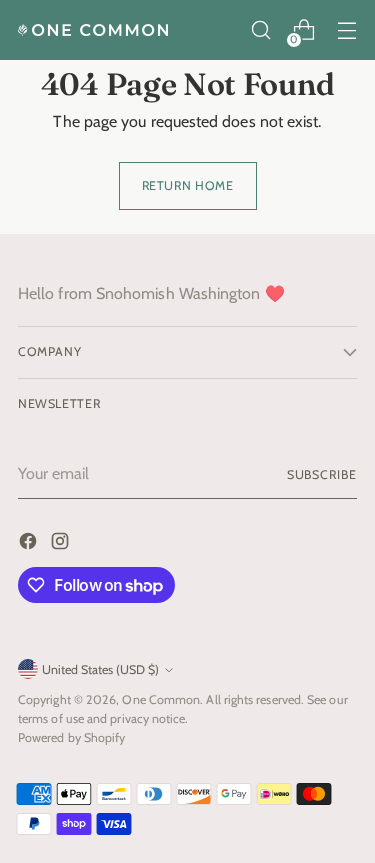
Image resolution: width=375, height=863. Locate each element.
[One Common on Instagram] (62, 544)
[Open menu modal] (346, 30)
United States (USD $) (100, 669)
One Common (161, 699)
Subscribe (322, 474)
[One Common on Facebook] (30, 544)
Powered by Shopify (71, 737)
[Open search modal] (260, 30)
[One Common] (93, 30)
